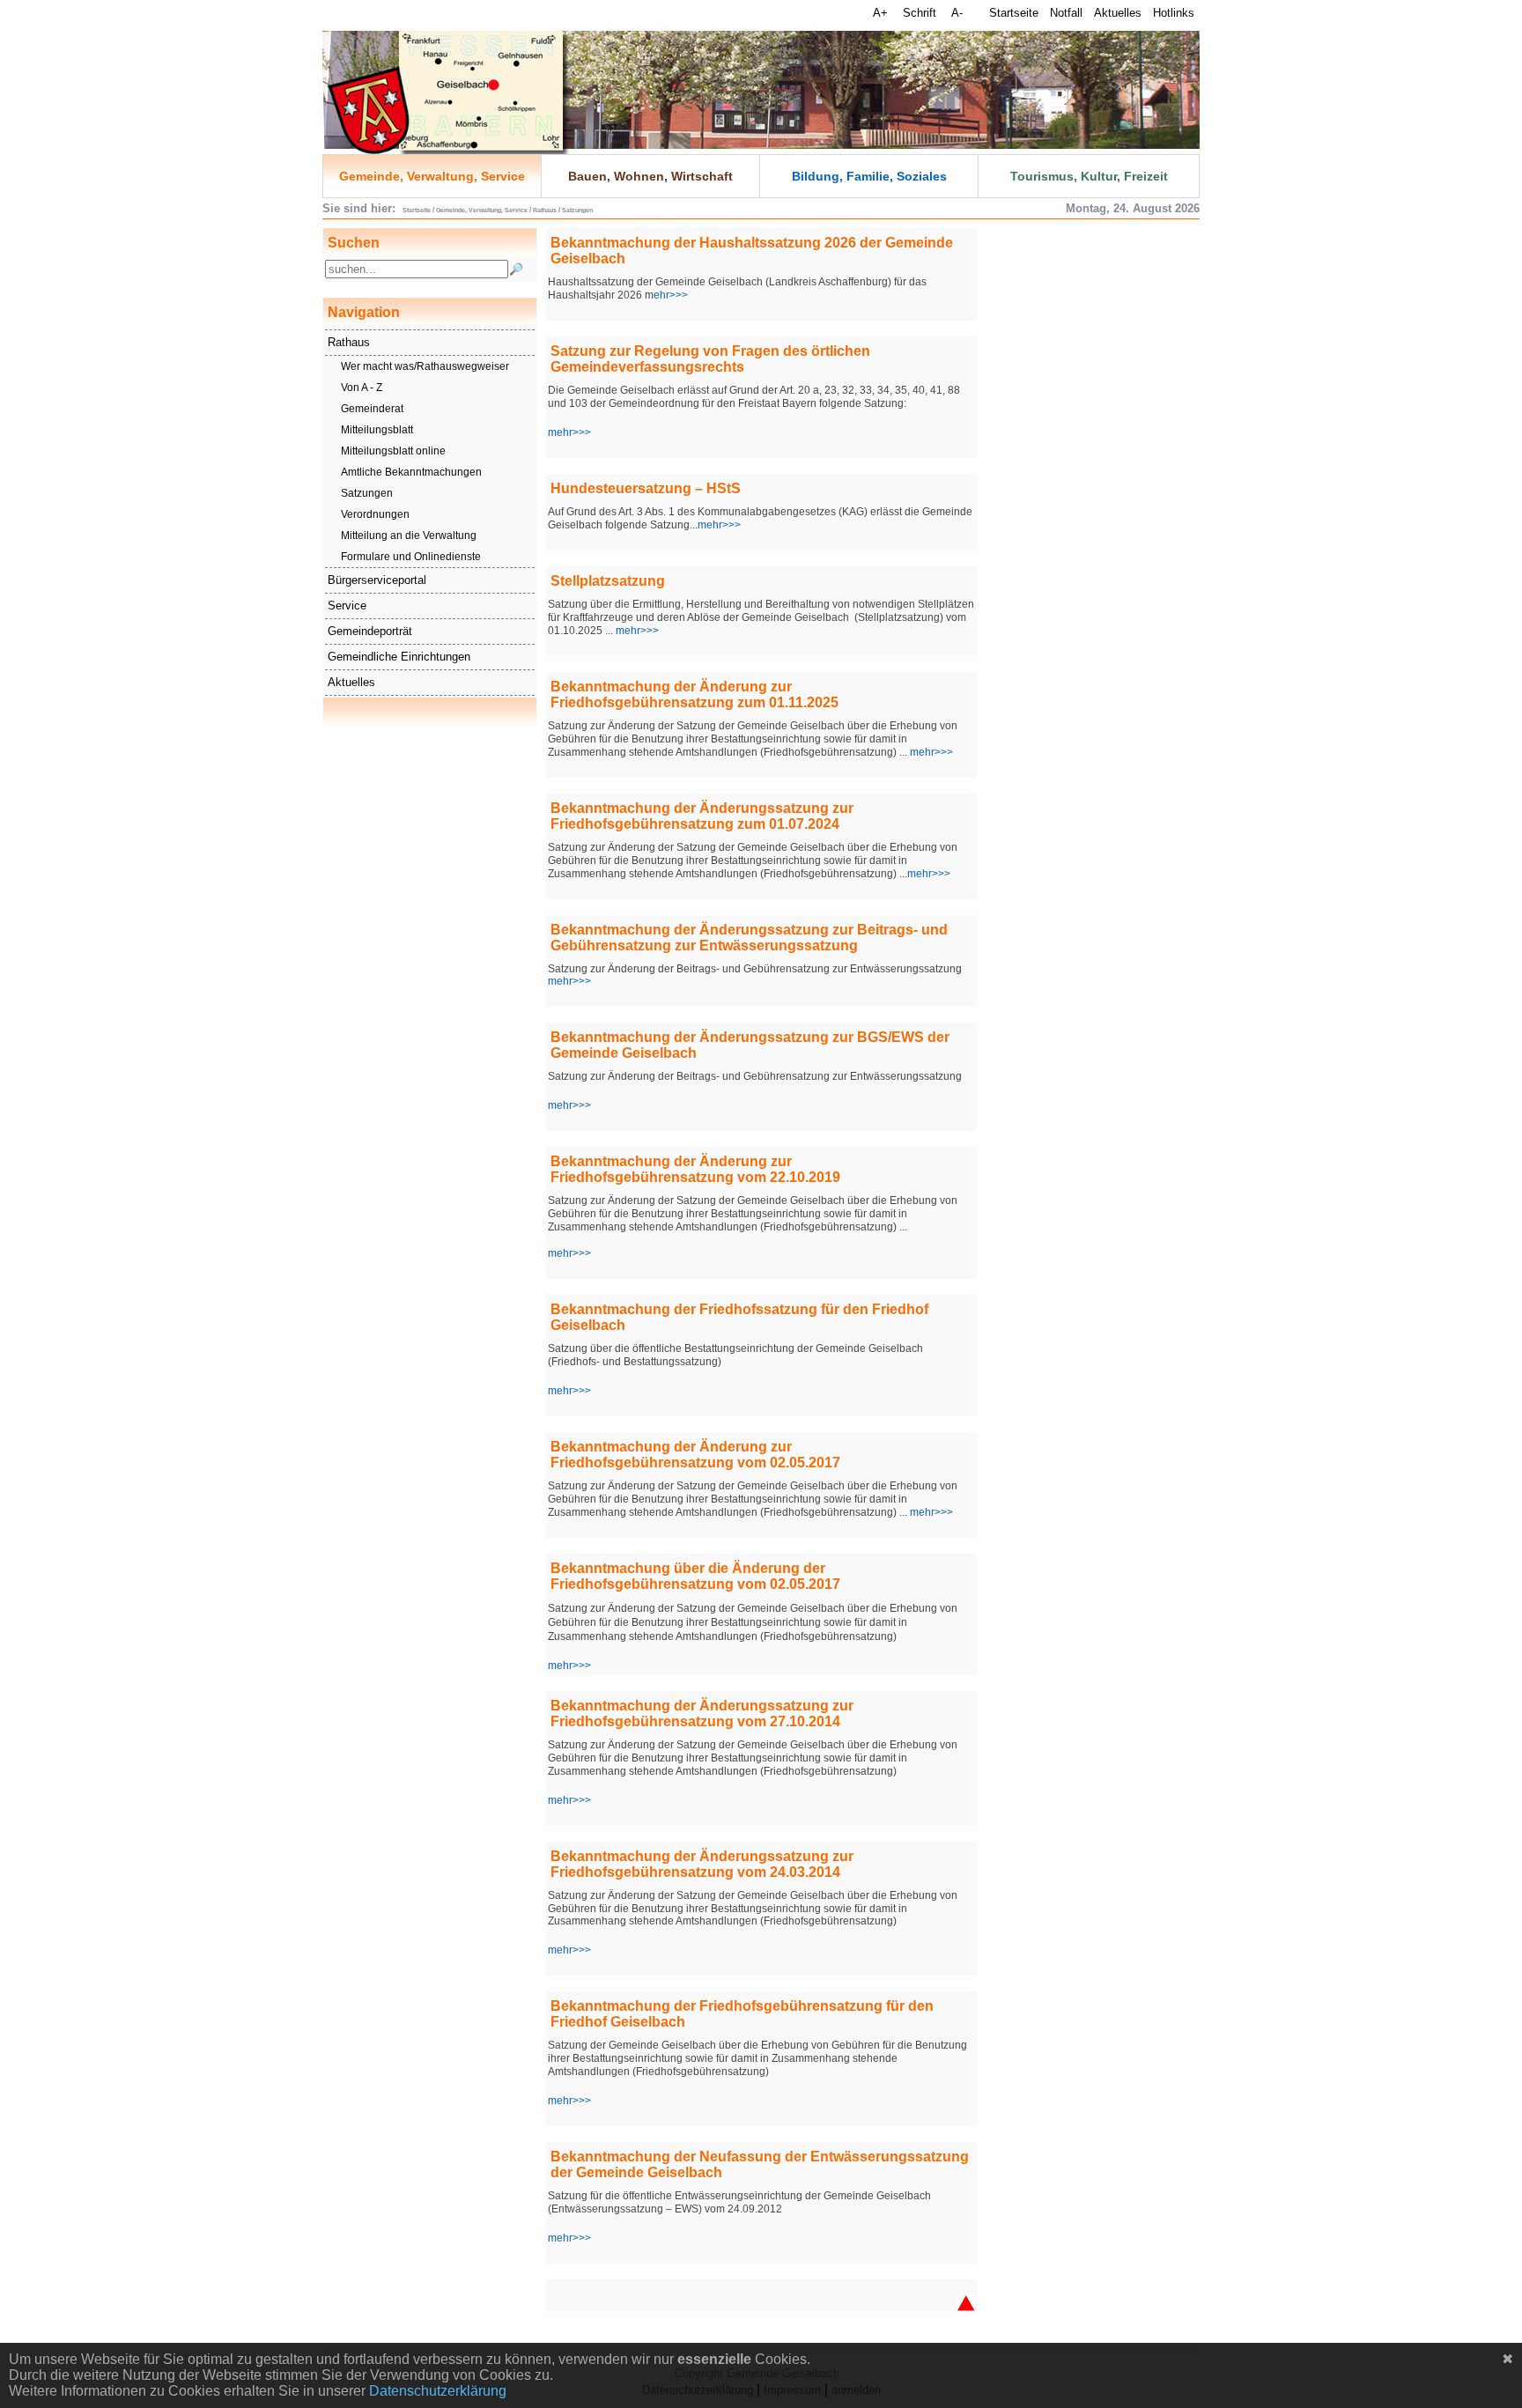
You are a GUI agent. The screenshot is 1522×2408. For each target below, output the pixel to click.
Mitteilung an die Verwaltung (409, 536)
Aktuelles (1118, 13)
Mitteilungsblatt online (393, 451)
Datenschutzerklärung (438, 2391)
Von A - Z (362, 388)
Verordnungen (375, 514)
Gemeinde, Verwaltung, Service (432, 176)
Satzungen (367, 493)
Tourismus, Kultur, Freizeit (1089, 176)
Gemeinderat (372, 409)
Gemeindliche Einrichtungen (399, 657)
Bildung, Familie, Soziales (869, 176)
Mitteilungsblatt (377, 430)
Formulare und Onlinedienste (411, 557)
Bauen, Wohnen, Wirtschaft (650, 176)
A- (957, 13)
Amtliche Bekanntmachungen (411, 472)
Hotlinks (1174, 13)
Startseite (1014, 13)
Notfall (1066, 13)
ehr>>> (671, 295)
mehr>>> (569, 432)
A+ (882, 13)
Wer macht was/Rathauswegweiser (425, 366)
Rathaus (349, 342)
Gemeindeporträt (370, 631)
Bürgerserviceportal (377, 580)
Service (347, 606)
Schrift (921, 13)
